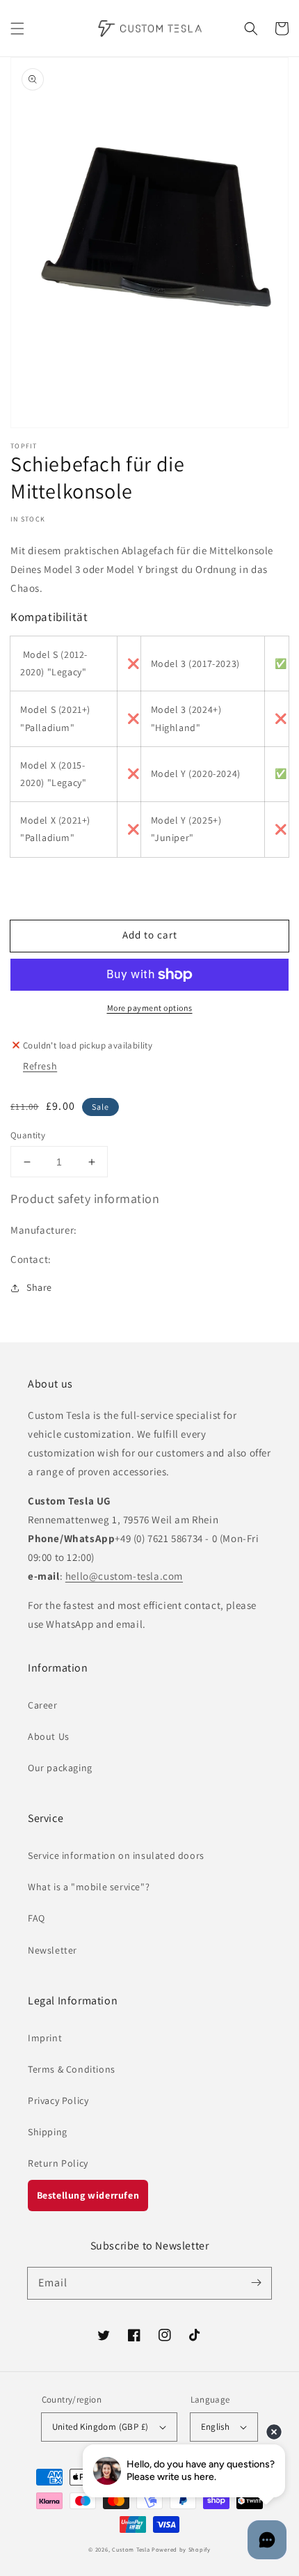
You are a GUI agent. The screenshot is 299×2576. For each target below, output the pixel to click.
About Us (49, 1736)
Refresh (40, 1066)
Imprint (45, 2038)
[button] (17, 29)
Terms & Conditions (72, 2069)
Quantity (28, 1135)
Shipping (48, 2132)
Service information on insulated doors (116, 1855)
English (216, 2427)
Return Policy (58, 2163)
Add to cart (150, 935)
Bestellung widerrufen (88, 2195)
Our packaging (60, 1768)
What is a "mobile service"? (89, 1887)
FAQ (37, 1918)
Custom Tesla (131, 2549)
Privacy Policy (58, 2100)
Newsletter (52, 1950)
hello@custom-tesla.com (124, 1576)
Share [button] (39, 1287)
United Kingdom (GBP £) (100, 2427)
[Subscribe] (256, 2283)
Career (43, 1705)
